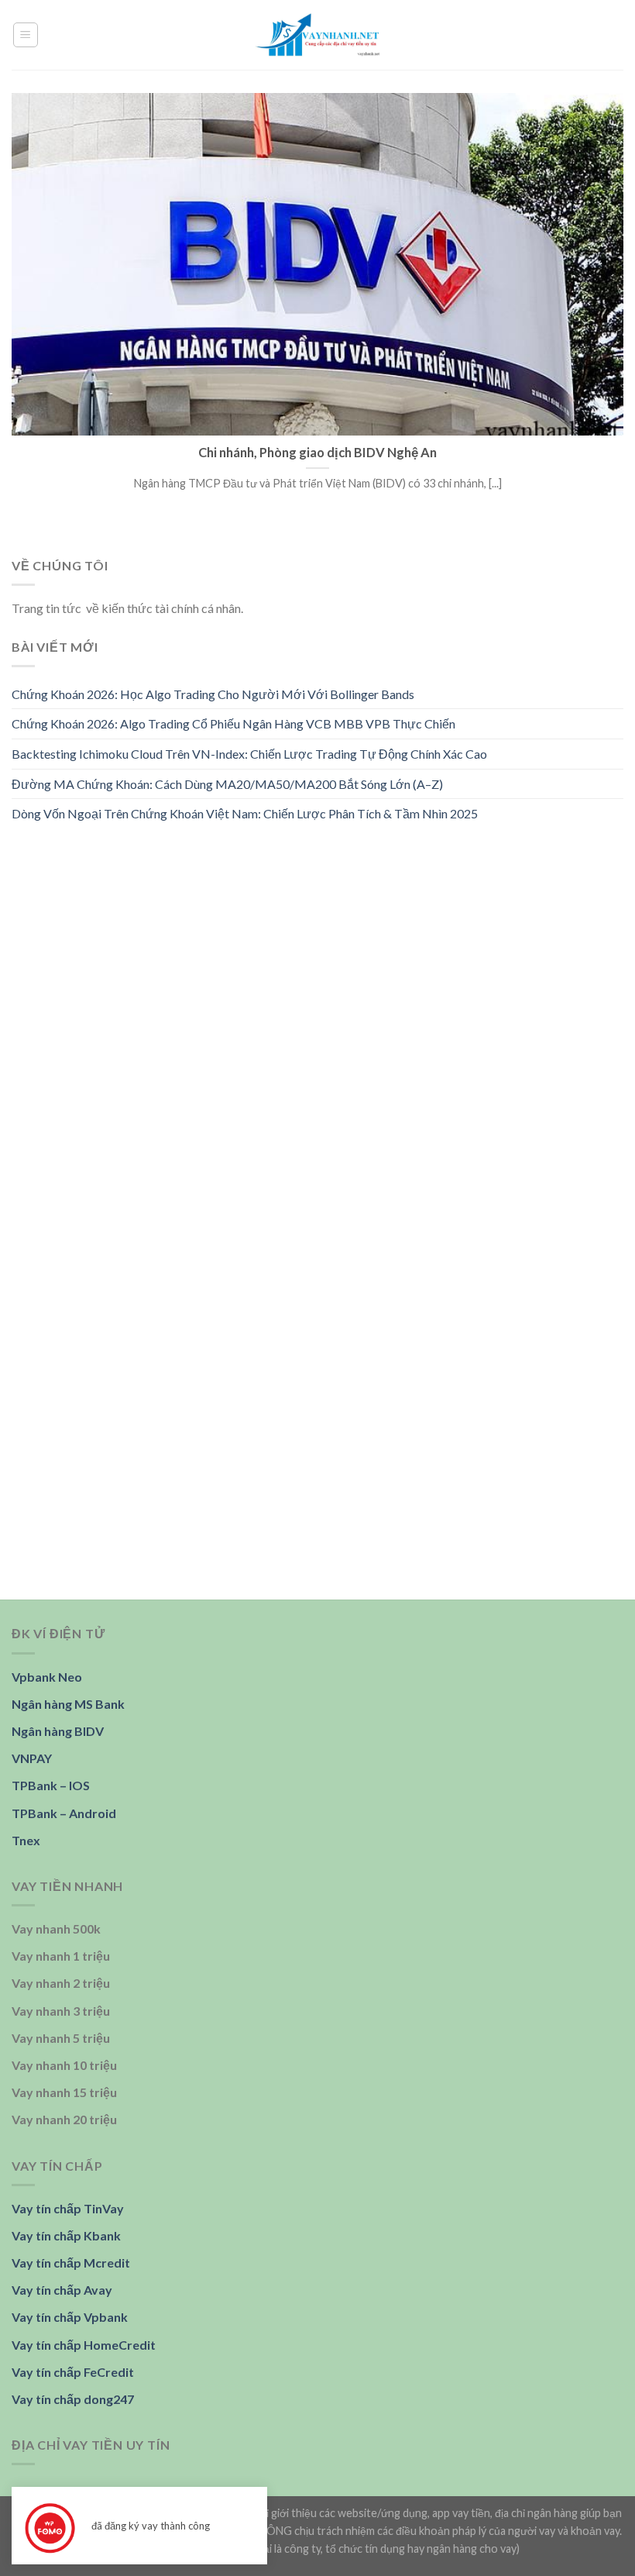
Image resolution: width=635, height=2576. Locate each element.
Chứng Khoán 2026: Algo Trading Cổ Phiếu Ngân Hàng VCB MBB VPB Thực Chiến (233, 723)
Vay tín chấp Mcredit (71, 2263)
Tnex (26, 1840)
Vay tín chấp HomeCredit (84, 2345)
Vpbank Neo (47, 1677)
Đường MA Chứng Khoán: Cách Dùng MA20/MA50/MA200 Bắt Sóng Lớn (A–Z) (227, 783)
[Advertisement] (317, 955)
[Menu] (26, 35)
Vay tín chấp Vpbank (70, 2317)
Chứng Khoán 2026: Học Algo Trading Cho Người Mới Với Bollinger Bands (213, 694)
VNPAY (32, 1758)
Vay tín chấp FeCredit (73, 2372)
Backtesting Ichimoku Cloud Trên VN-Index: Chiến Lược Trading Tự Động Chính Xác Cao (249, 754)
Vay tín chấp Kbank (66, 2235)
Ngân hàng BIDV (58, 1731)
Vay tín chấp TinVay (68, 2208)
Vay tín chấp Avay (62, 2290)
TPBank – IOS (51, 1785)
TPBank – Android (64, 1813)
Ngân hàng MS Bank (68, 1704)
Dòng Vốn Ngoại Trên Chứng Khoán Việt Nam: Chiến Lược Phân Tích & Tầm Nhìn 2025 (245, 813)
